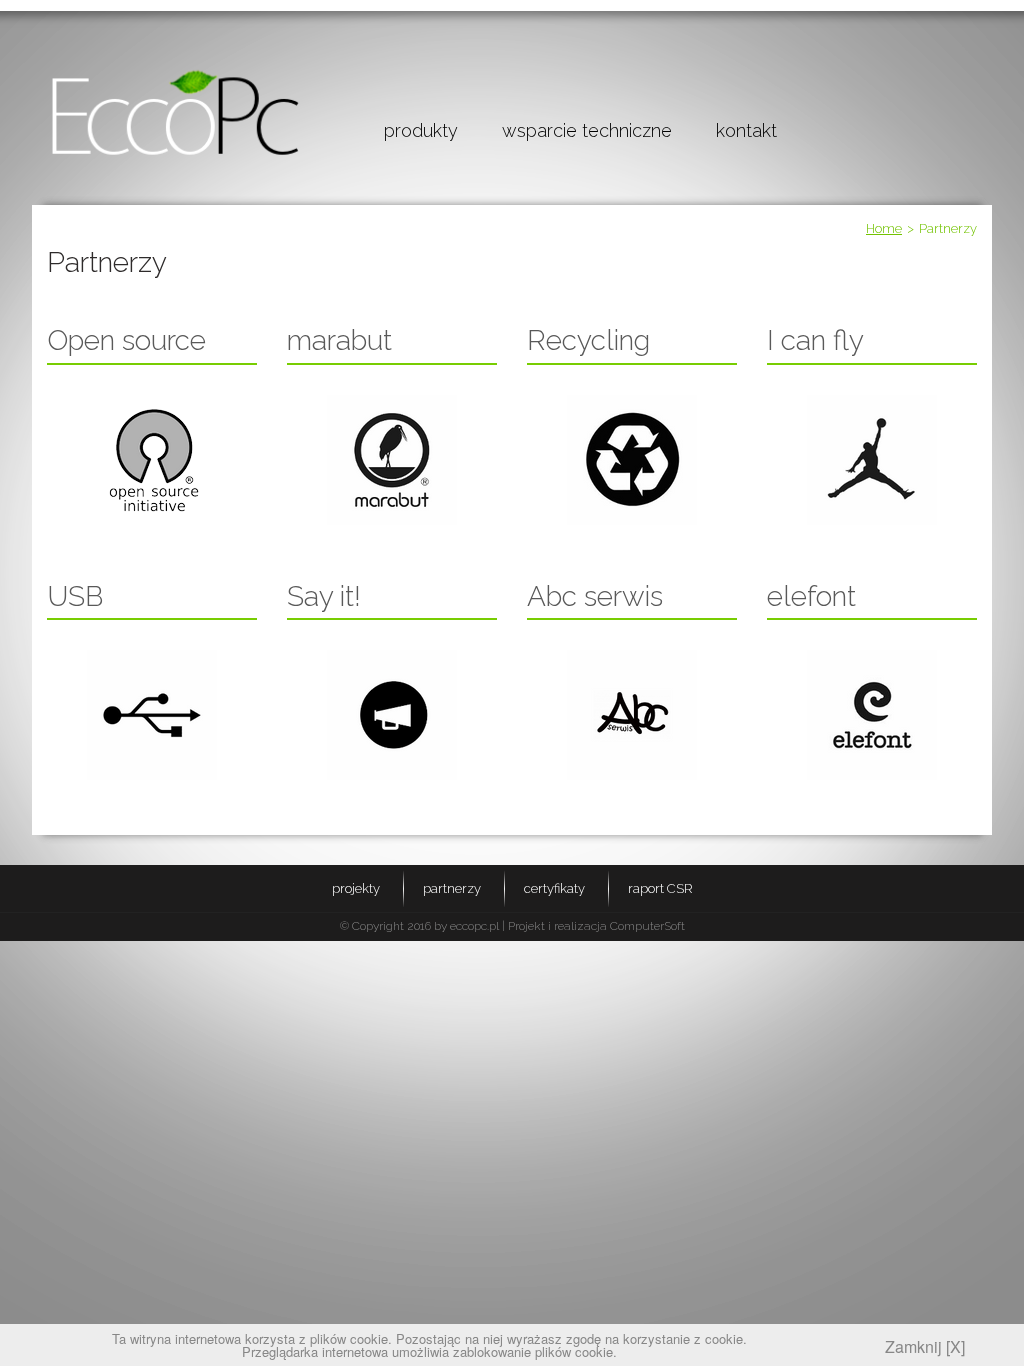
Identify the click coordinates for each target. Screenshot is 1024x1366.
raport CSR (660, 888)
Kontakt (746, 130)
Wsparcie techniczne (587, 130)
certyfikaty (554, 888)
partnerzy (452, 888)
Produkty (421, 130)
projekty (356, 888)
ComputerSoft (647, 926)
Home (884, 228)
